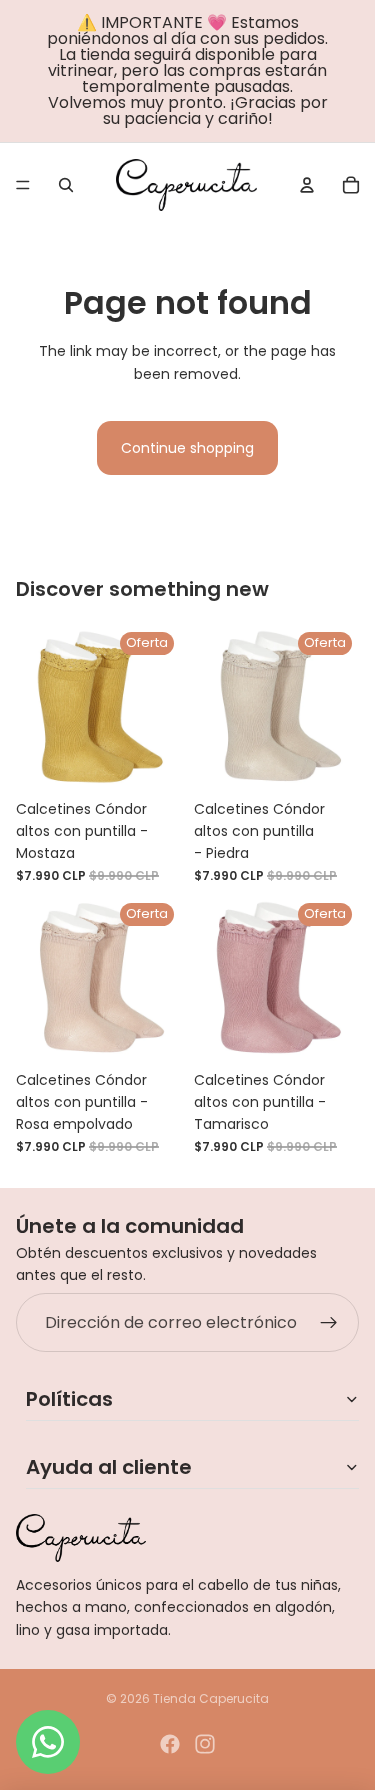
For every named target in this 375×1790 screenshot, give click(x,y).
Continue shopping (187, 448)
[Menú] (23, 185)
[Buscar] (66, 185)
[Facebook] (170, 1744)
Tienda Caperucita (211, 1698)
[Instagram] (205, 1744)
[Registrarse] (329, 1323)
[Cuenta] (307, 185)
